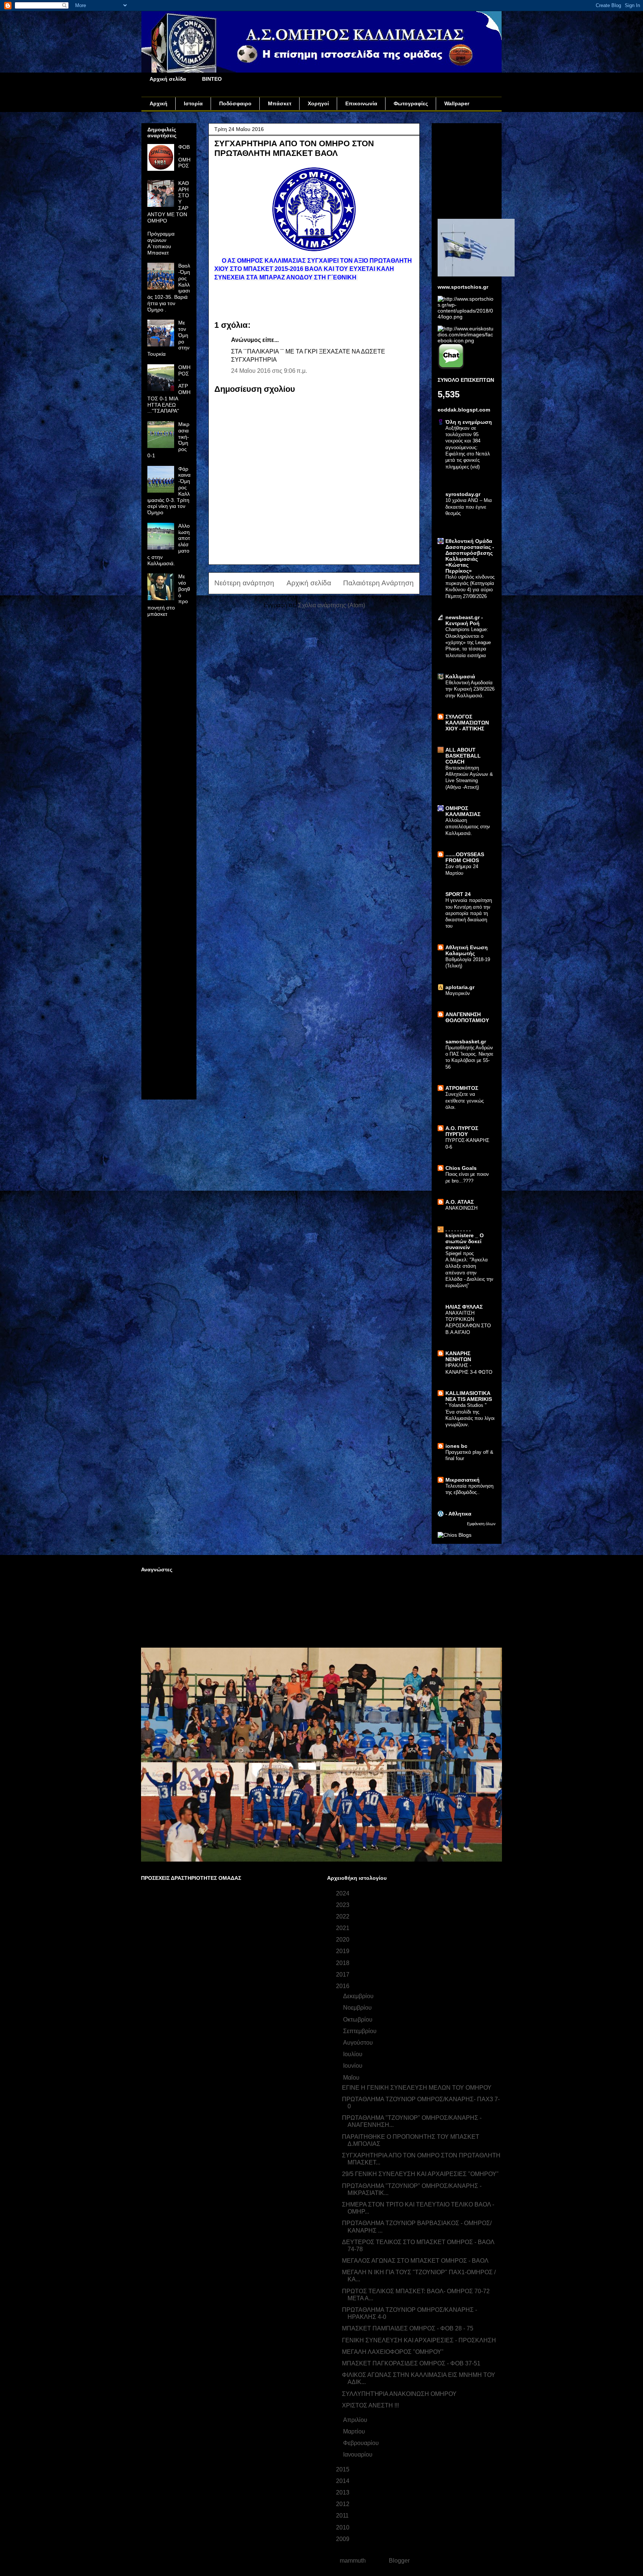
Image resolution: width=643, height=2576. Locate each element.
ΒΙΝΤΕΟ (212, 79)
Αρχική (159, 103)
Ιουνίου (354, 2066)
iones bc (456, 1446)
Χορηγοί (318, 103)
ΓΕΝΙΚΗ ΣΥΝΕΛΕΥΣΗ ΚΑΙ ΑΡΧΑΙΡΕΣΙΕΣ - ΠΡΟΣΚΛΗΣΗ (419, 2340)
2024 (343, 1893)
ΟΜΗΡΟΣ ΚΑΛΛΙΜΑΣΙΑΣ (463, 811)
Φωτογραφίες (411, 103)
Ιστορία (193, 103)
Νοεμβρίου (358, 2008)
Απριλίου (356, 2420)
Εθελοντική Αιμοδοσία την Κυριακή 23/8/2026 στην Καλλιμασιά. (470, 689)
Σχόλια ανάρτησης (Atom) (332, 605)
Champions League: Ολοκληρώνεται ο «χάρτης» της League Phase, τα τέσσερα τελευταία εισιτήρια (468, 642)
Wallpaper (457, 103)
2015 (343, 2469)
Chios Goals (461, 1168)
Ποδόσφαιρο (235, 103)
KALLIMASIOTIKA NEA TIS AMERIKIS (469, 1396)
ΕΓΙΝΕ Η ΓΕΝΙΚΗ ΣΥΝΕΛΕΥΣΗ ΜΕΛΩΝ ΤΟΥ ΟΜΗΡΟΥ (417, 2088)
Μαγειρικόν (458, 993)
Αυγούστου (359, 2043)
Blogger (399, 2561)
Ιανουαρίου (359, 2455)
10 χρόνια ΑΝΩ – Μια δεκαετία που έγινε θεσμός (469, 507)
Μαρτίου (355, 2431)
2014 (343, 2481)
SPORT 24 (458, 894)
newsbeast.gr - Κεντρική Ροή (464, 620)
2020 (343, 1940)
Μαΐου (352, 2078)
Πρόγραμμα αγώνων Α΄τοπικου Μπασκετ (161, 243)
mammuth (353, 2561)
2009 (343, 2539)
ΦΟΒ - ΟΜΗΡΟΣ (184, 156)
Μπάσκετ (280, 103)
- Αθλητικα (458, 1514)
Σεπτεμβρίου (361, 2031)
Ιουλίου (354, 2054)
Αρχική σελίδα (168, 79)
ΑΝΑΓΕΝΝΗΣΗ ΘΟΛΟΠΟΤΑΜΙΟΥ (467, 1017)
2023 (343, 1905)
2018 (343, 1963)
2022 (343, 1916)
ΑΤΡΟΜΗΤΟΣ (462, 1088)
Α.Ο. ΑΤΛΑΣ (460, 1202)
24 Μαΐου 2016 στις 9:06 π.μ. (269, 371)
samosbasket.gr (466, 1041)
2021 (343, 1928)
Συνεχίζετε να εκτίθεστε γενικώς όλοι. (465, 1101)
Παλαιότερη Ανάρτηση (378, 583)
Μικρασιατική (463, 1480)
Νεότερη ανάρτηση (244, 583)
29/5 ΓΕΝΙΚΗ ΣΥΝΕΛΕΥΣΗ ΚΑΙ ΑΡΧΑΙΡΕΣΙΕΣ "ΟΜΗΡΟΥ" (420, 2174)
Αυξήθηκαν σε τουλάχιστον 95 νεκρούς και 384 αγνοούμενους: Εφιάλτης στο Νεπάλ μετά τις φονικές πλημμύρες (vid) (468, 447)
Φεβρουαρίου (362, 2443)
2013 (343, 2492)
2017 (343, 1975)
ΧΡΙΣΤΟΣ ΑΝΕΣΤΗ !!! (370, 2405)
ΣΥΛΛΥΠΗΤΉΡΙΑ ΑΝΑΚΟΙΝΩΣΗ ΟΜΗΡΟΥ (399, 2394)
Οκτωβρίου (359, 2020)
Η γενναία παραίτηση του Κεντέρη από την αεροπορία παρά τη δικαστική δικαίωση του (469, 913)
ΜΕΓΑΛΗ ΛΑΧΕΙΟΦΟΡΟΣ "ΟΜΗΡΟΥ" (393, 2352)
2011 (343, 2516)
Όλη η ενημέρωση (469, 422)
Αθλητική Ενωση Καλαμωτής (467, 950)
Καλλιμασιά (460, 676)
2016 (343, 1986)
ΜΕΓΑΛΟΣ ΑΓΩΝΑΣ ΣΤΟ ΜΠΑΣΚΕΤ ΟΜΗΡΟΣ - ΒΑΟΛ (415, 2261)
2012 (343, 2504)
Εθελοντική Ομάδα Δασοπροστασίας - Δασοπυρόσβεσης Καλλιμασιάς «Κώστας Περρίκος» (470, 556)
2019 (343, 1951)
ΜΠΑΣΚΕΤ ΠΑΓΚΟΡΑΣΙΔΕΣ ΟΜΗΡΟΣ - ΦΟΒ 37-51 (411, 2363)
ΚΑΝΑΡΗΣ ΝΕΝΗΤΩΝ (458, 1356)
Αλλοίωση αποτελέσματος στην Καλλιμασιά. (468, 827)
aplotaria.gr (460, 987)
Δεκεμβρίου (359, 1996)
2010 (343, 2527)
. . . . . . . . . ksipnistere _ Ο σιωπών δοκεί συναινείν (465, 1238)
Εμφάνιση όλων (481, 1524)
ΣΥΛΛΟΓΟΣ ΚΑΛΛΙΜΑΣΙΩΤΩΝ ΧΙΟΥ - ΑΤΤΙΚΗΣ (467, 723)
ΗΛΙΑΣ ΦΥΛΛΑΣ (464, 1307)
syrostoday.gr (463, 494)
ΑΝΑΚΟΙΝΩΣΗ (461, 1208)
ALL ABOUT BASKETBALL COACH (463, 756)
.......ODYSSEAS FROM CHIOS (465, 857)
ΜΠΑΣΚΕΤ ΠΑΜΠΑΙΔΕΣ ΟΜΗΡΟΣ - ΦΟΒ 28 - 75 (408, 2328)
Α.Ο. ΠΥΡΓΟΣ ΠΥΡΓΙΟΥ (462, 1131)
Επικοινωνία (361, 103)
